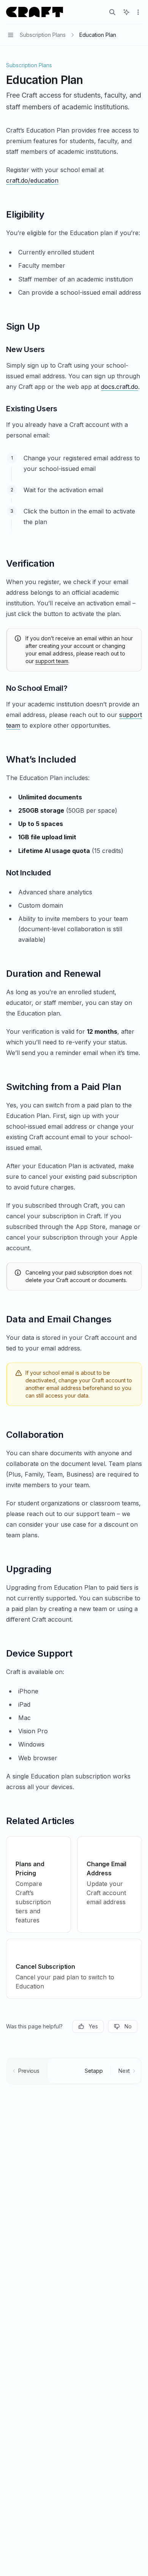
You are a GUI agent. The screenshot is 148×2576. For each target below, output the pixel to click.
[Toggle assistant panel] (126, 12)
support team (52, 661)
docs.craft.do (120, 387)
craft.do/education (32, 180)
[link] (39, 1884)
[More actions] (138, 12)
